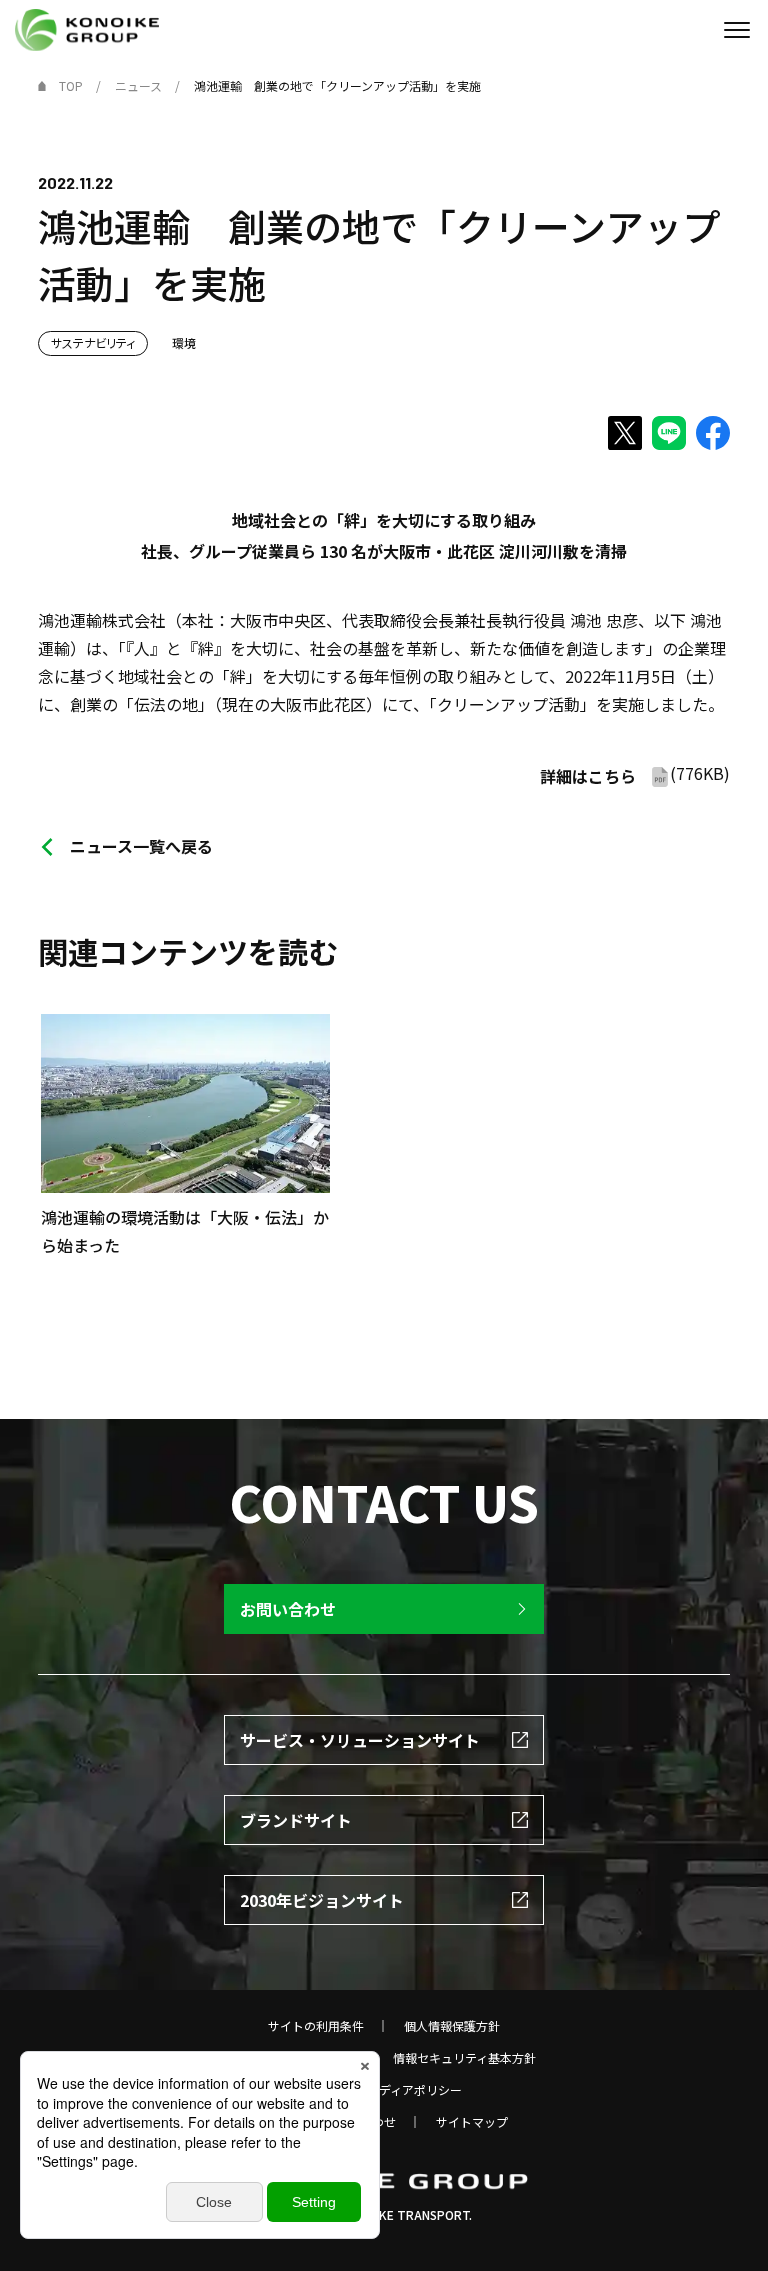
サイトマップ (472, 2122)
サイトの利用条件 (316, 2026)
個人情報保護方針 (452, 2026)
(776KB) (635, 774)
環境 (184, 342)
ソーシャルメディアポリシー (384, 2090)
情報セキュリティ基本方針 (464, 2058)
